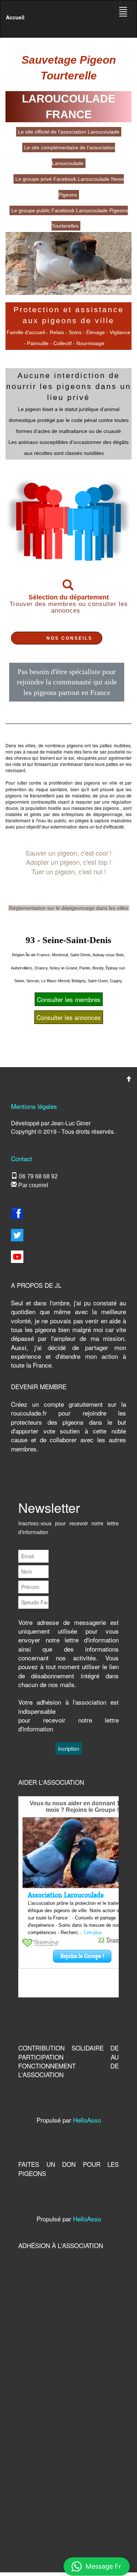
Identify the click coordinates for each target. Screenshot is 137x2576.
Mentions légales (34, 1106)
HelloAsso (87, 2120)
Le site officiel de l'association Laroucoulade (69, 132)
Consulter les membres (69, 999)
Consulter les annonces (69, 1017)
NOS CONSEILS (69, 638)
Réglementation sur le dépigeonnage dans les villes (69, 908)
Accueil (15, 17)
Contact (22, 1158)
